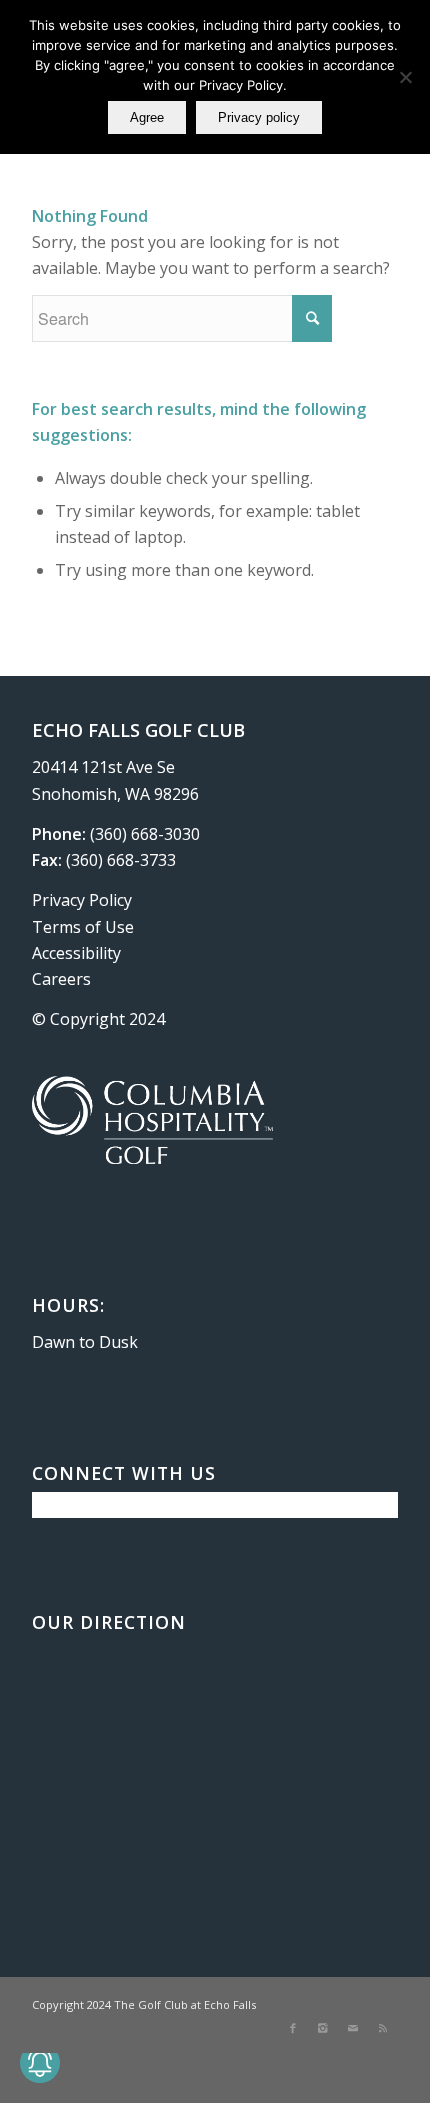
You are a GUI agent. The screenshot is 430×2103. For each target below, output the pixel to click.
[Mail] (353, 2028)
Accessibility (76, 953)
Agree (147, 117)
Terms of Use (83, 927)
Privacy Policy (82, 900)
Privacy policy (259, 117)
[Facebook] (293, 2028)
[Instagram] (323, 2028)
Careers (61, 979)
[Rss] (383, 2028)
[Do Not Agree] (405, 77)
